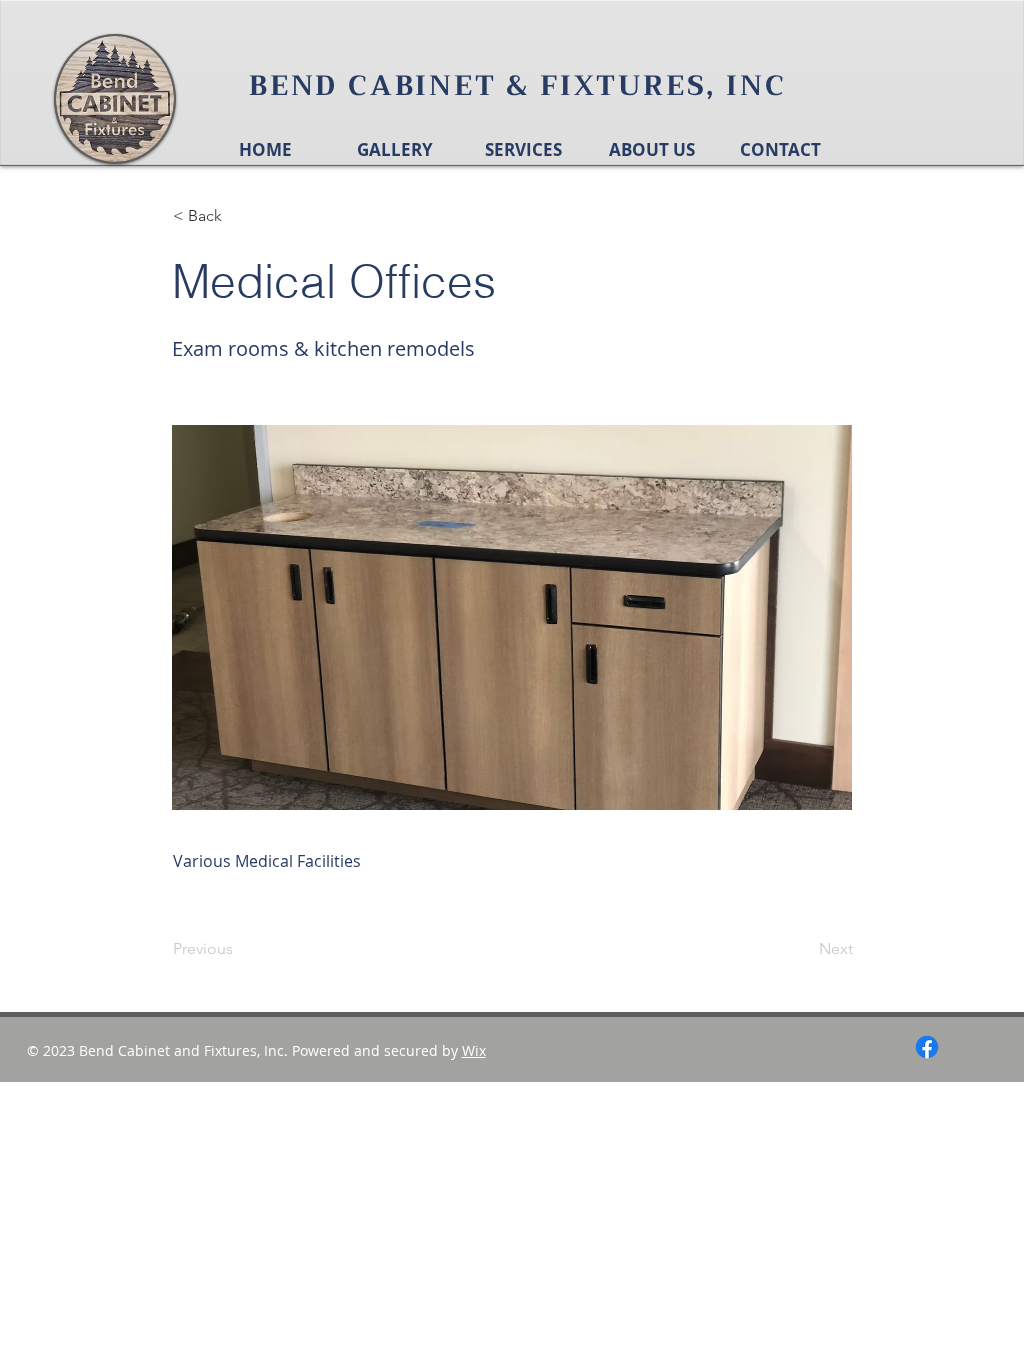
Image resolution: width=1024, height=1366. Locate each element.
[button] (239, 216)
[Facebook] (927, 1047)
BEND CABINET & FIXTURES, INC (517, 85)
